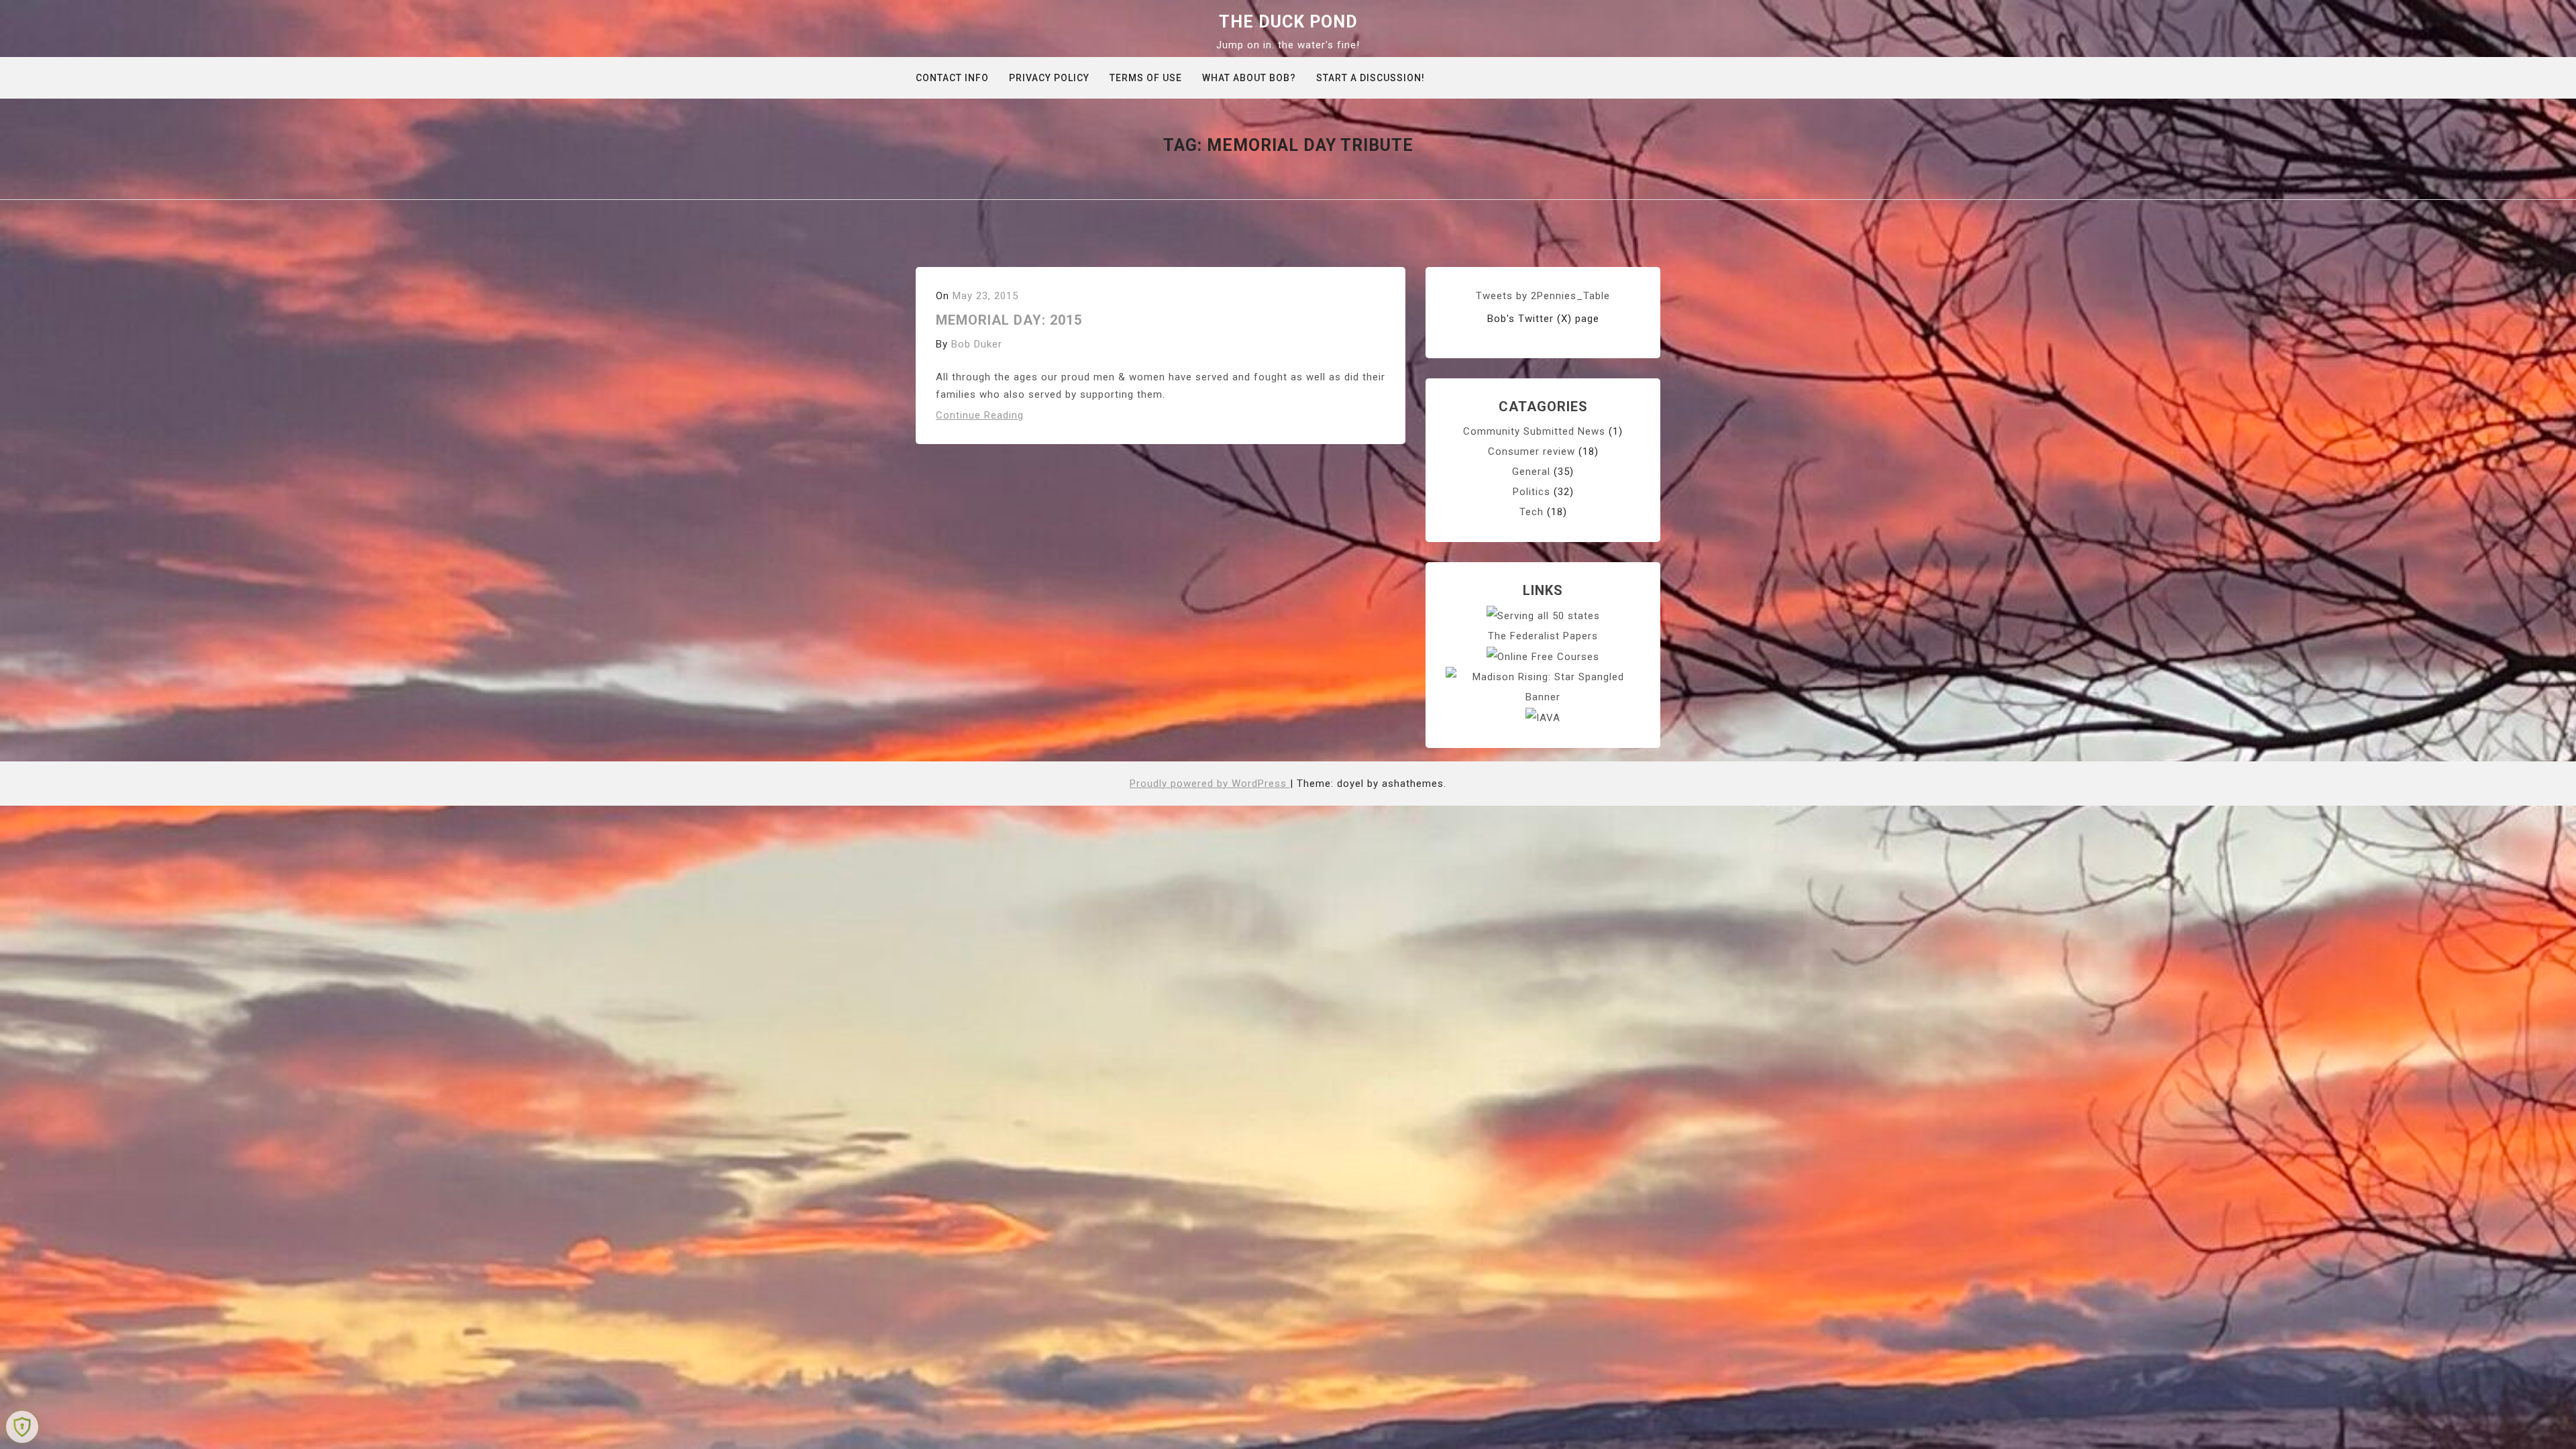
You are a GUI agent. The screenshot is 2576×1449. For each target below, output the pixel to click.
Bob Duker (977, 344)
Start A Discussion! (1371, 78)
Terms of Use (1146, 78)
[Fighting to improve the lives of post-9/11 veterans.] (1543, 717)
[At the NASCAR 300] (1543, 686)
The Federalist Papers (1543, 636)
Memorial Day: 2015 (1009, 320)
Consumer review (1532, 451)
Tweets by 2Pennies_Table (1543, 296)
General (1531, 472)
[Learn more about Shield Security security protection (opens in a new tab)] (22, 1427)
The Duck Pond (1288, 22)
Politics (1532, 492)
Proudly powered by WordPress (1210, 784)
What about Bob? (1249, 78)
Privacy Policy (1049, 78)
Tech (1532, 512)
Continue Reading (980, 415)
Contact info (952, 78)
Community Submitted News (1534, 431)
